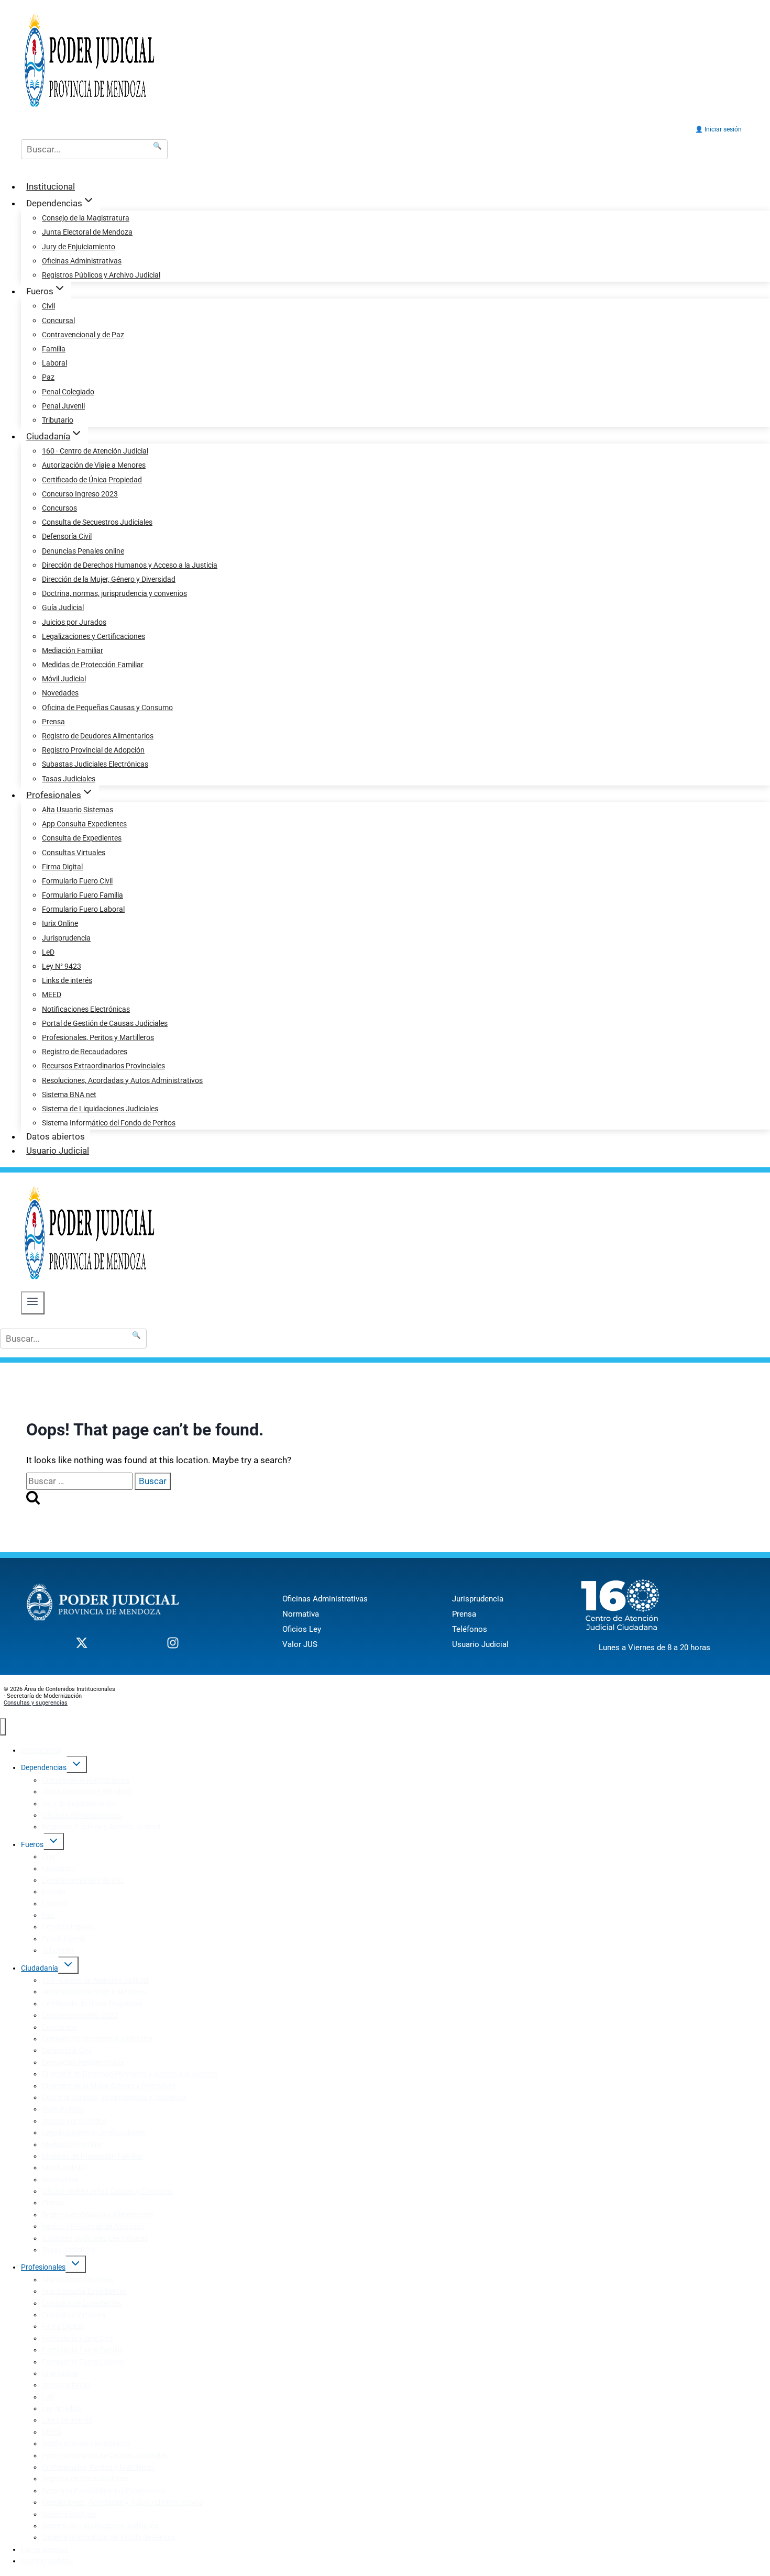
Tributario (58, 420)
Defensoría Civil (67, 536)
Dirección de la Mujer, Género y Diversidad (109, 579)
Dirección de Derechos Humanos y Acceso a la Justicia (130, 565)
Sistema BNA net (69, 1094)
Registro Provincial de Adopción (93, 750)
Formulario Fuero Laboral (83, 909)
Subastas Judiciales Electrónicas (95, 764)
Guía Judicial (63, 607)
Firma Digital (62, 867)
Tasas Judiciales (69, 779)
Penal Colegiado (68, 392)
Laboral (54, 363)
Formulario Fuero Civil (77, 881)
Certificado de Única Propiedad (92, 480)
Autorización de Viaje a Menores (94, 465)
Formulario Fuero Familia (82, 895)
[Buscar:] (80, 1481)
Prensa (53, 722)
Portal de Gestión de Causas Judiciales (105, 1023)
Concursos (59, 508)
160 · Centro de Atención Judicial (95, 451)
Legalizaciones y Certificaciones (93, 636)
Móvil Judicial (64, 679)
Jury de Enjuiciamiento (79, 247)
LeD (48, 952)
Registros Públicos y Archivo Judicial (101, 275)
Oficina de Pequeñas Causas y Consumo (107, 707)
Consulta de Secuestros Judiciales (97, 522)
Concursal (58, 320)
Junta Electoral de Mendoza (87, 232)
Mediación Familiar (73, 650)
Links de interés (67, 980)
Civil (48, 306)
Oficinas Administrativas (82, 261)
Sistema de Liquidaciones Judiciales (100, 1109)
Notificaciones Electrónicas (86, 1009)
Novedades (60, 693)
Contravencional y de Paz (83, 335)
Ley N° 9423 (62, 966)
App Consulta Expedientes (84, 824)
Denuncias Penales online (83, 551)
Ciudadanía (40, 1968)
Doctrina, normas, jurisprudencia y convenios (114, 593)
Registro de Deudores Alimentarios (98, 736)
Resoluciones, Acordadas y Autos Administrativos (122, 1080)
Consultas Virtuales (74, 853)
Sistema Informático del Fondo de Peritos (109, 1123)
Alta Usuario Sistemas (78, 810)
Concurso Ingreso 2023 (80, 494)
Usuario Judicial (58, 1151)
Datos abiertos (56, 1136)
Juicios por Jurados (74, 622)
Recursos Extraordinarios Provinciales (103, 1066)
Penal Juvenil (63, 406)
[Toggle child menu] (77, 1765)
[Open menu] (33, 1303)
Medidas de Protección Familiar (93, 665)
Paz (48, 377)
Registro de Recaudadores (85, 1052)
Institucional (51, 186)
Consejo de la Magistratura (86, 218)
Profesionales (43, 2267)
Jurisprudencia (66, 938)
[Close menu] (3, 1727)
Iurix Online (60, 923)
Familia (54, 349)
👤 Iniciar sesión (718, 129)
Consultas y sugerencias (36, 1703)
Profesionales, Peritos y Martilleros (98, 1037)
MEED (52, 994)
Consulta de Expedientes (82, 838)
